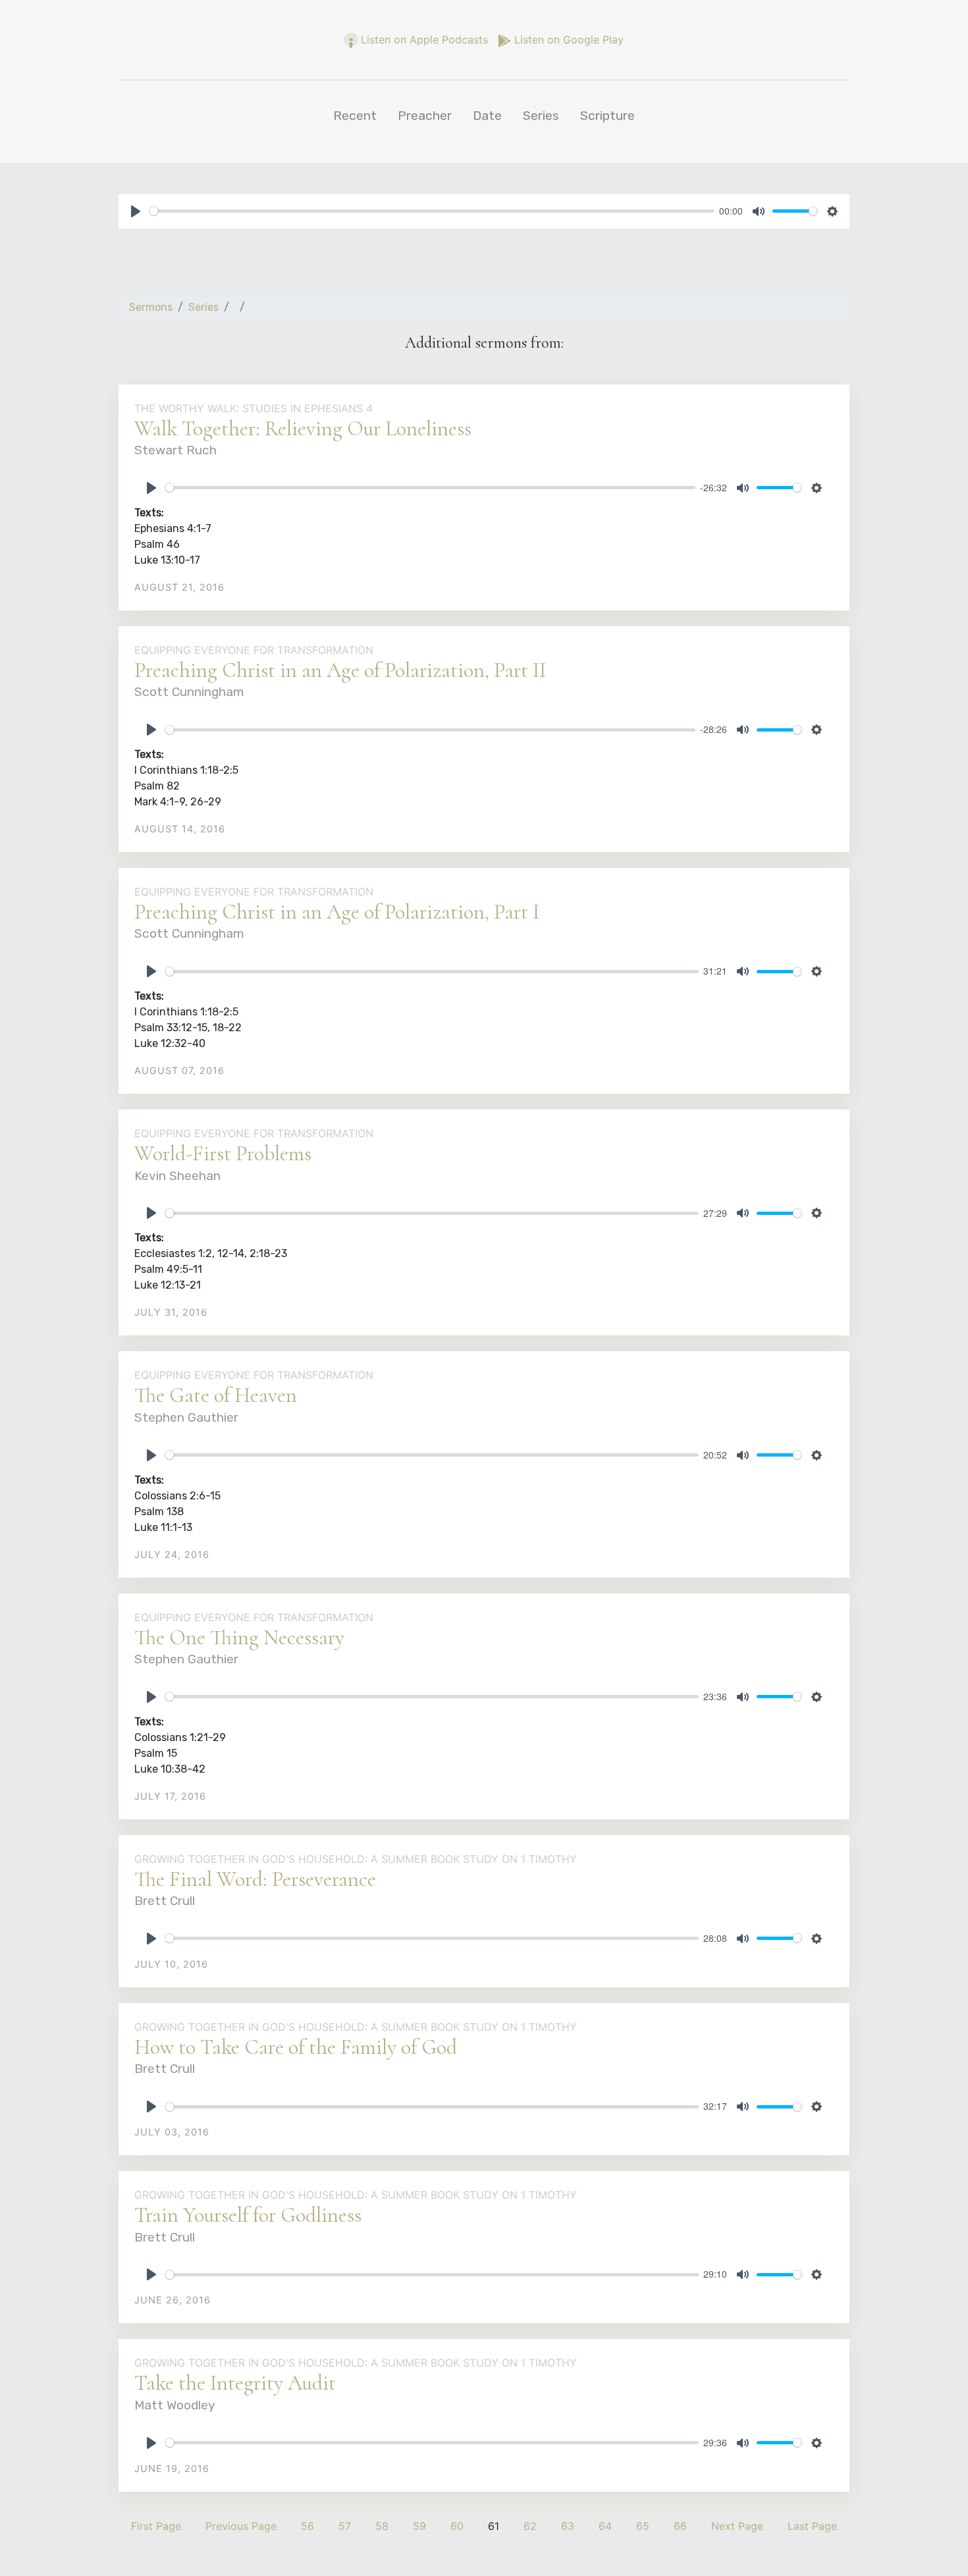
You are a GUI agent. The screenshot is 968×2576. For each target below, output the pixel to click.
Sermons (151, 307)
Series (541, 116)
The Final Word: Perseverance (255, 1879)
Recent (355, 116)
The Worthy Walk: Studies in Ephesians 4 (254, 408)
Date (487, 116)
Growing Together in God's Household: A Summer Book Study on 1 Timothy (356, 1859)
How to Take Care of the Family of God (296, 2047)
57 (345, 2526)
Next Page (737, 2526)
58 (382, 2526)
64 (605, 2526)
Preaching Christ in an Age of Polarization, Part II (340, 670)
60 (457, 2526)
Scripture (607, 116)
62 (530, 2526)
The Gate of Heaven (216, 1395)
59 (419, 2526)
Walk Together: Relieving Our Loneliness (303, 428)
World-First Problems (223, 1153)
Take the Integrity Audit (235, 2383)
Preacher (425, 116)
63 (568, 2526)
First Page (156, 2526)
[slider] (432, 211)
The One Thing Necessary (239, 1637)
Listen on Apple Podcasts (424, 40)
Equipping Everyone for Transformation (254, 650)
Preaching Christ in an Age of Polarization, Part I (337, 912)
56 (308, 2526)
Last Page (812, 2526)
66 (680, 2526)
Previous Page (241, 2526)
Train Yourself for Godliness (248, 2215)
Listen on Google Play (567, 40)
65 (643, 2526)
